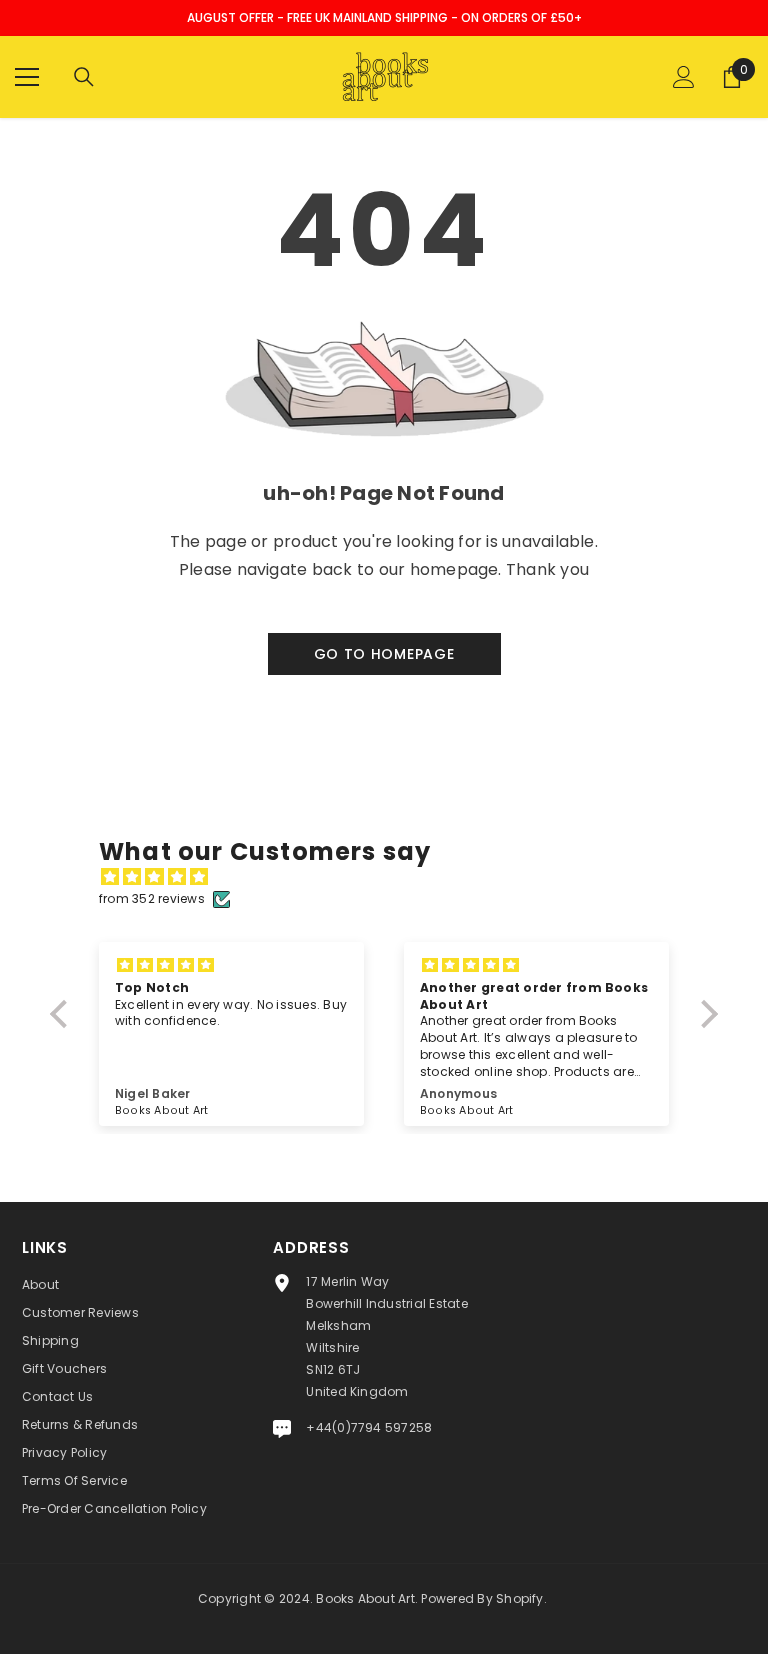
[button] (64, 1014)
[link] (384, 498)
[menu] (27, 77)
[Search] (84, 77)
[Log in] (684, 77)
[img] (394, 877)
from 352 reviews (152, 898)
